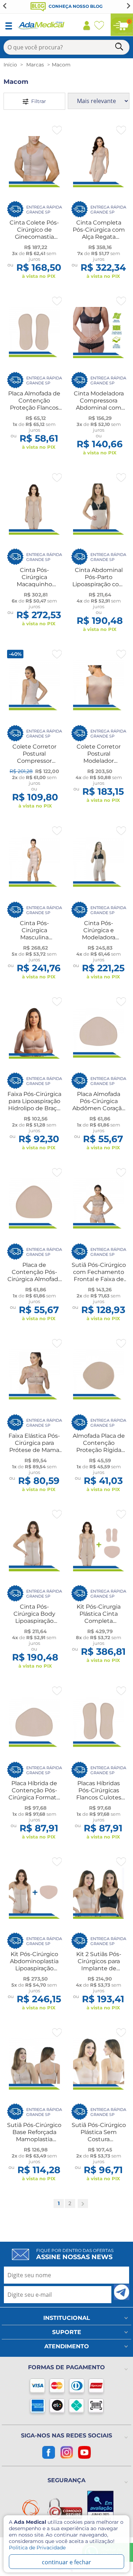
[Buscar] (120, 48)
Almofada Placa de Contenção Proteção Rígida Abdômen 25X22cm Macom (99, 1450)
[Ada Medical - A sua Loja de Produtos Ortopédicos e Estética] (41, 28)
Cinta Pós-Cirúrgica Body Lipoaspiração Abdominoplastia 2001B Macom (34, 1621)
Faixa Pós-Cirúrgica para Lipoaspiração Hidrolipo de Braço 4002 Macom (34, 1105)
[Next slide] (128, 6)
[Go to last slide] (5, 6)
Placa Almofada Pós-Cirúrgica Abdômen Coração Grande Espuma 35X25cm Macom (99, 1108)
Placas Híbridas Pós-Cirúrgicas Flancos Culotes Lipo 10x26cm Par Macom (99, 1797)
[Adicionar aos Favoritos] (57, 130)
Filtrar (37, 101)
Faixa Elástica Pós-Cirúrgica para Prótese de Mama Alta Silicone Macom (34, 1450)
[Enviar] (122, 2292)
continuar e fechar (66, 2562)
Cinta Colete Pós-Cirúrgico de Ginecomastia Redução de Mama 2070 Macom (34, 237)
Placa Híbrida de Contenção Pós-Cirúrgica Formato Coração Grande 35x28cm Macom (34, 1797)
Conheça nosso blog (75, 6)
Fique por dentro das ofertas (75, 2254)
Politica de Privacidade (37, 2548)
